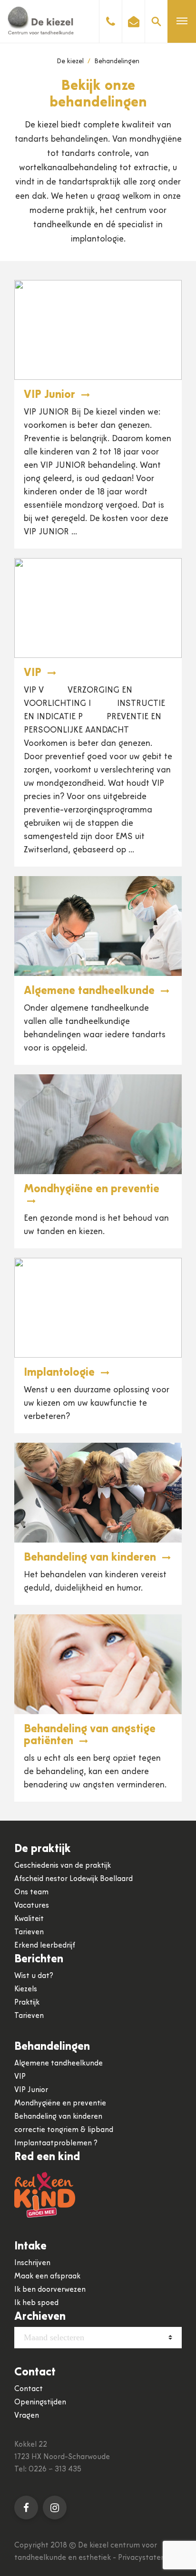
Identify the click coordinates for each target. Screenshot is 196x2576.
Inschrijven (32, 2263)
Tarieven (29, 1932)
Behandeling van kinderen (91, 1558)
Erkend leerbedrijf (45, 1946)
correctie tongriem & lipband (64, 2130)
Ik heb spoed (36, 2303)
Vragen (27, 2416)
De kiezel (70, 62)
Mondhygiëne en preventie (60, 2103)
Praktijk (27, 2003)
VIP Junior (51, 395)
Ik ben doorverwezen (50, 2290)
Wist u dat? (34, 1976)
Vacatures (32, 1906)
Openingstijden (40, 2402)
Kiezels (26, 1989)
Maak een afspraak (47, 2277)
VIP (34, 673)
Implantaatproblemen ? (56, 2143)
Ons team (31, 1892)
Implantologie (61, 1373)
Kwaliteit (29, 1919)
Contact (29, 2389)
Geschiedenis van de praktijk (63, 1866)
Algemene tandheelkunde (91, 991)
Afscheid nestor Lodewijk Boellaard (73, 1879)
